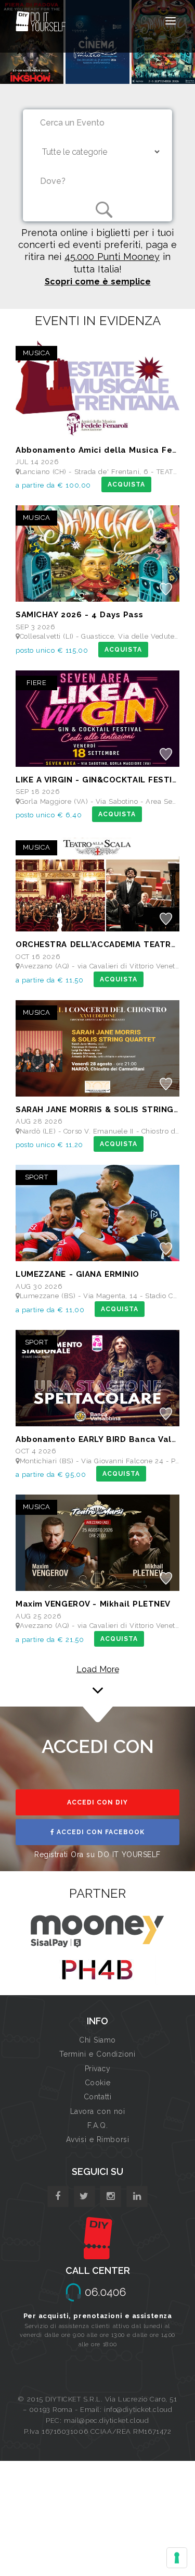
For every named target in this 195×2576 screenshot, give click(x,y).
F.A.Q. (97, 2125)
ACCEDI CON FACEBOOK (100, 1832)
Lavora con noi (98, 2111)
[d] (110, 2197)
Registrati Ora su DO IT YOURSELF (97, 1855)
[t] (84, 2197)
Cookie (97, 2083)
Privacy (98, 2069)
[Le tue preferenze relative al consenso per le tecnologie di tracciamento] (177, 2558)
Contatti (97, 2097)
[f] (58, 2197)
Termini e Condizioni (97, 2054)
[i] (137, 2197)
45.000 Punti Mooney (112, 257)
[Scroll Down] (98, 1685)
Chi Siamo (97, 2040)
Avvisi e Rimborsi (98, 2139)
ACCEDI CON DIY (97, 1802)
